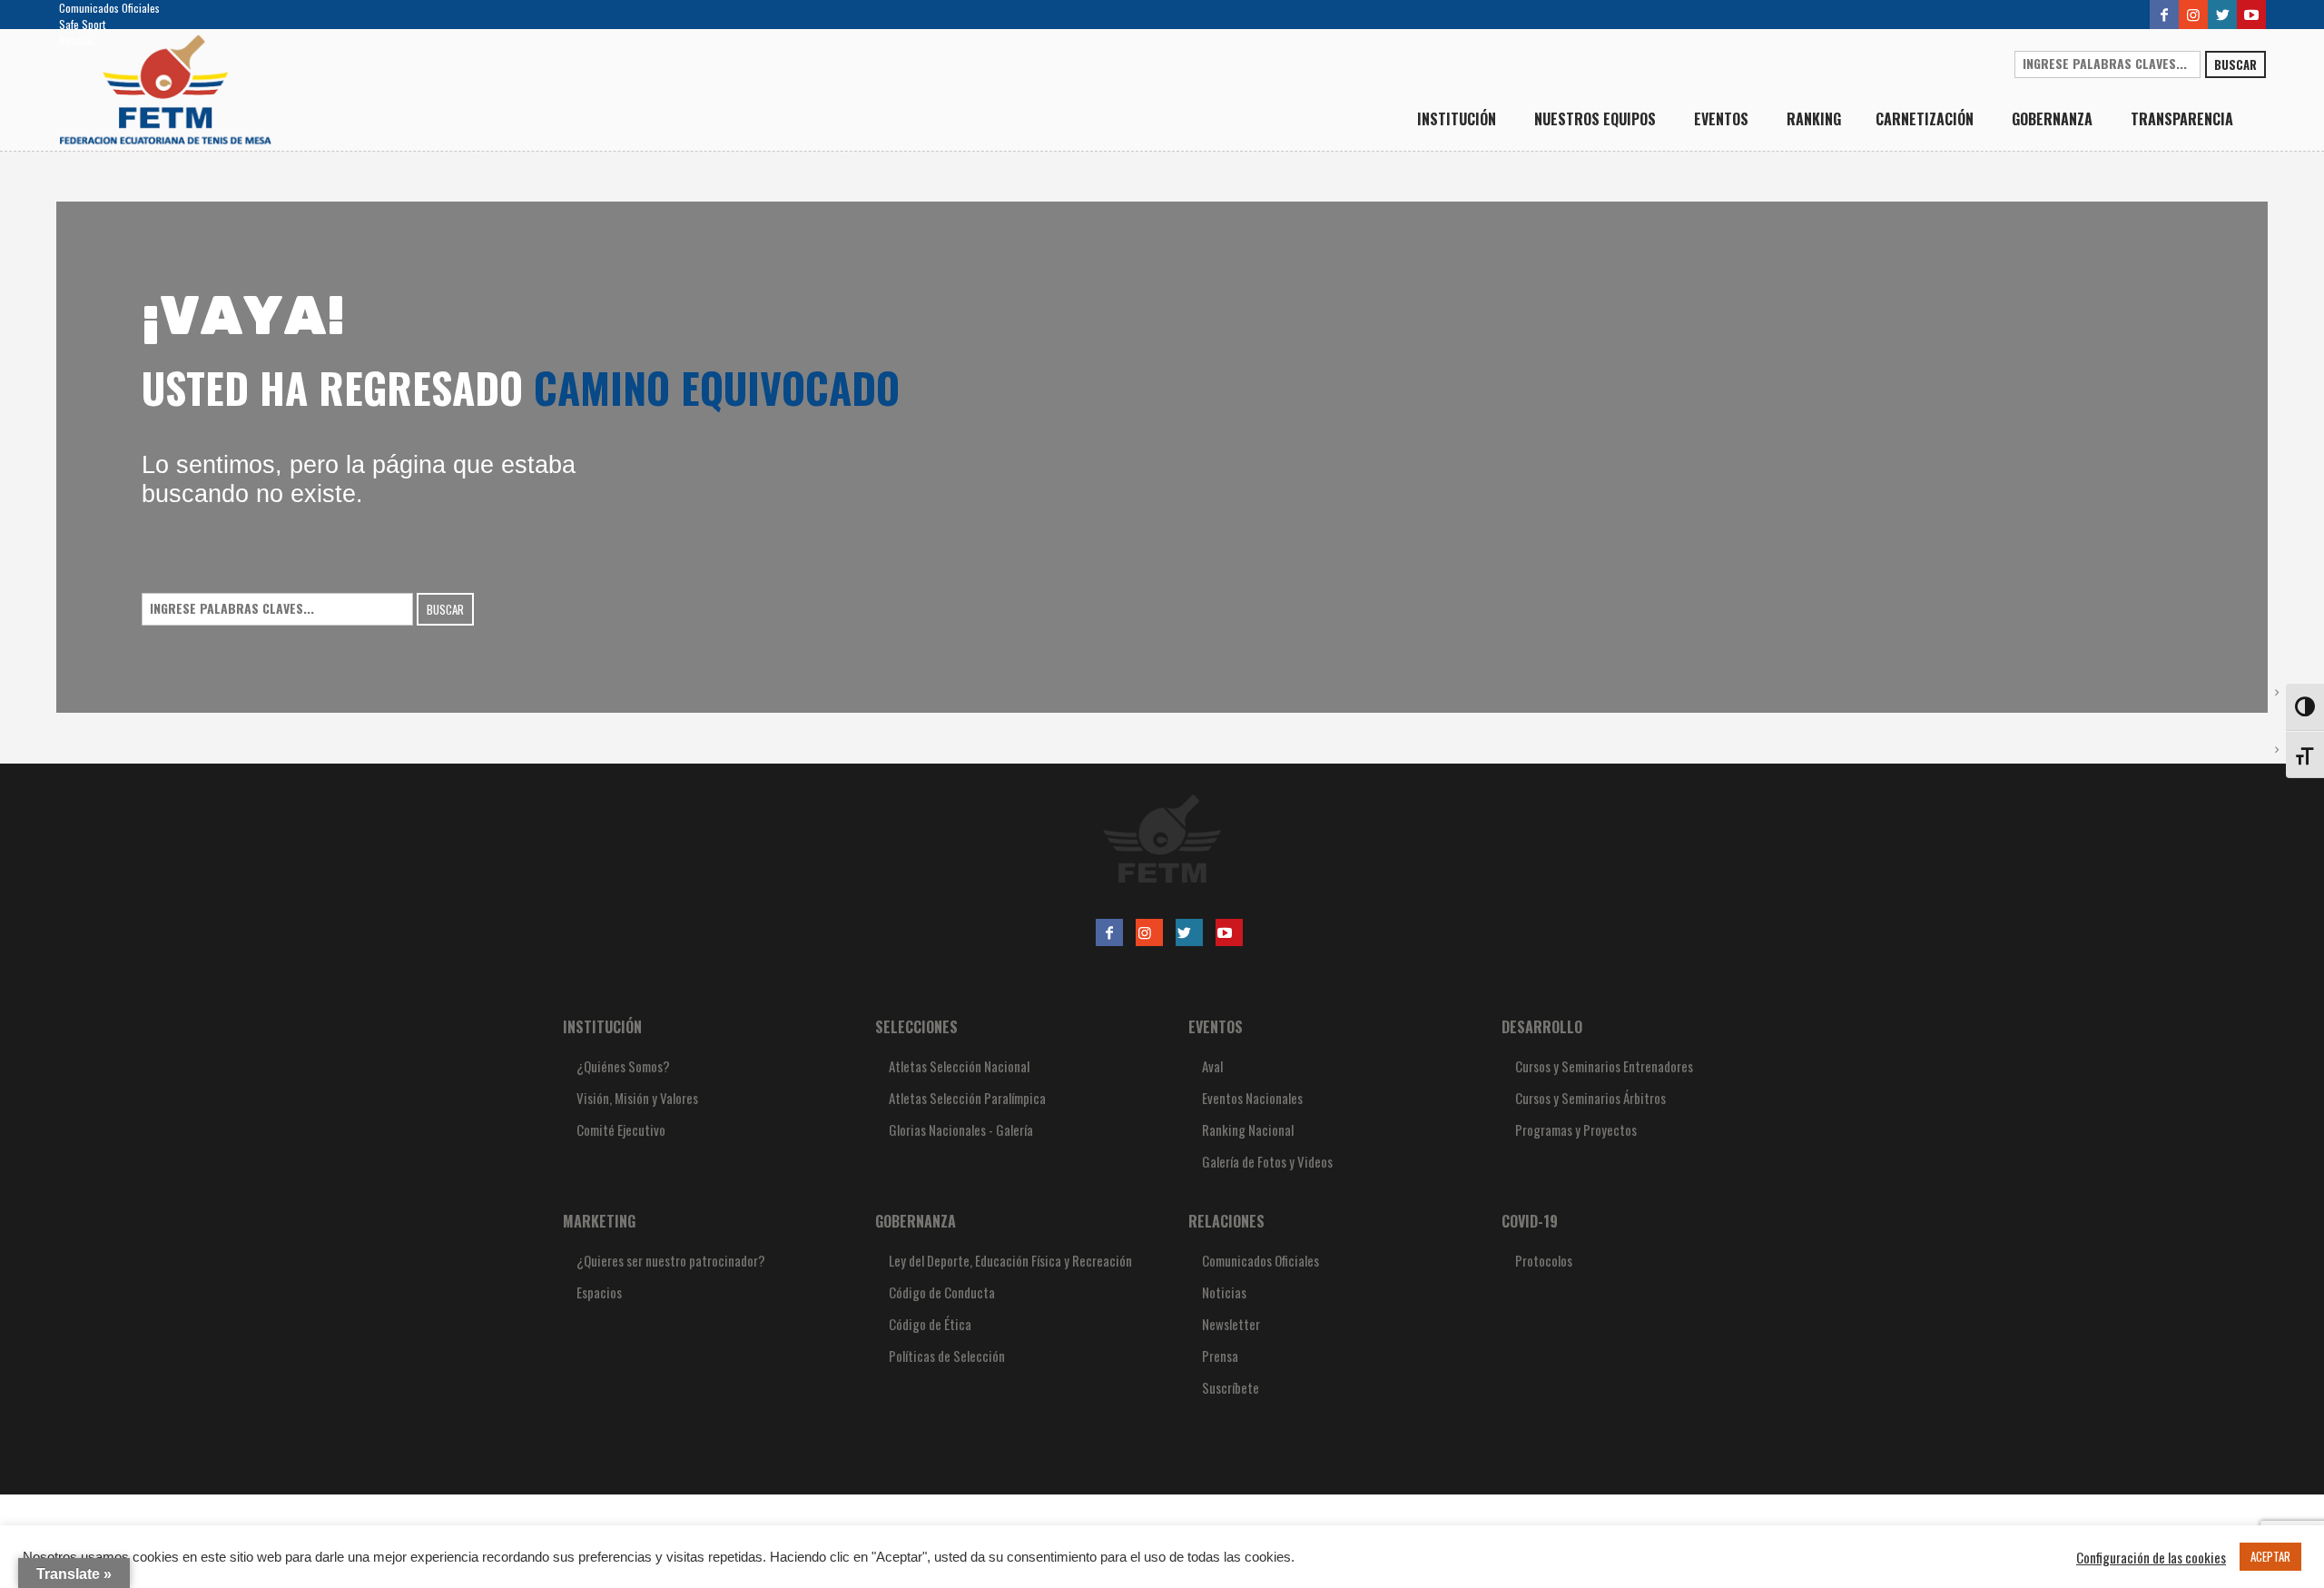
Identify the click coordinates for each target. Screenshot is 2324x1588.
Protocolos (1544, 1260)
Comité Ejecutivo (621, 1129)
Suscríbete (1231, 1387)
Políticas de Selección (947, 1356)
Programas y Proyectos (1576, 1129)
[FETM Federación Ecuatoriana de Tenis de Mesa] (1162, 838)
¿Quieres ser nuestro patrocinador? (671, 1260)
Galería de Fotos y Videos (1267, 1161)
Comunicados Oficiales (109, 8)
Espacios (599, 1292)
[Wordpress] (2222, 15)
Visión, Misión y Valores (637, 1098)
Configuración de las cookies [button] (2151, 1557)
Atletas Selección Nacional (959, 1066)
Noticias (77, 40)
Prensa (1220, 1356)
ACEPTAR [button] (2270, 1556)
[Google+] (2193, 15)
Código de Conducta (942, 1292)
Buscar (2235, 64)
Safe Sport (82, 24)
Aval (1212, 1066)
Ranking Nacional (1248, 1129)
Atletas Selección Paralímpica (967, 1098)
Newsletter (1231, 1324)
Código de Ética (930, 1324)
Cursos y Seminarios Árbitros (1590, 1098)
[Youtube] (2251, 15)
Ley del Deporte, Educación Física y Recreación (1010, 1260)
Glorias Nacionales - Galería (961, 1129)
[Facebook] (2164, 15)
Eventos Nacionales (1252, 1098)
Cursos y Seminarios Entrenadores (1604, 1066)
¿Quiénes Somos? (623, 1066)
